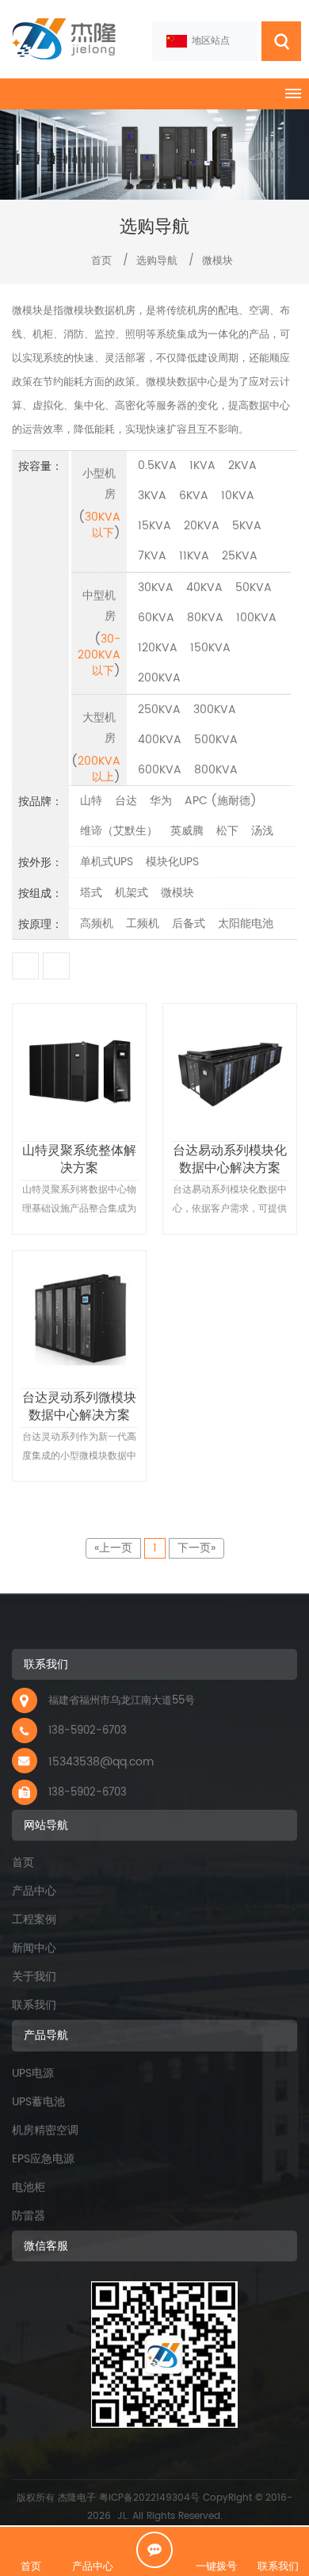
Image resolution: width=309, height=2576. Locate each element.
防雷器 (29, 2216)
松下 (227, 831)
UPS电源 (33, 2073)
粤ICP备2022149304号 (149, 2498)
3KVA (152, 496)
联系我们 (34, 2005)
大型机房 (99, 728)
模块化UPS (172, 862)
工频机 (143, 924)
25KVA (240, 556)
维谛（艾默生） (119, 831)
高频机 (97, 924)
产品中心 (34, 1891)
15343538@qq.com (101, 1762)
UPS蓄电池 (38, 2102)
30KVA (156, 588)
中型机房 (99, 606)
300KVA (215, 710)
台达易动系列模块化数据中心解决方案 (230, 1158)
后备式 (189, 924)
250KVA (159, 710)
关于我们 (34, 1977)
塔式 (91, 893)
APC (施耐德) (221, 801)
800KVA (216, 770)
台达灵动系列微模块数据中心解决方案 (79, 1406)
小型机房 (99, 484)
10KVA (238, 496)
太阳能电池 (246, 924)
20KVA (202, 526)
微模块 (217, 261)
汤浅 (262, 831)
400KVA (160, 740)
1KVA (202, 466)
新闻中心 (34, 1948)
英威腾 (187, 831)
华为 (161, 801)
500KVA (216, 740)
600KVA (160, 770)
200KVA (159, 678)
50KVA (254, 588)
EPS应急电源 (43, 2159)
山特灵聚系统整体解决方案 (79, 1158)
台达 (126, 801)
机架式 (132, 893)
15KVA (154, 526)
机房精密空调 (45, 2130)
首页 (100, 261)
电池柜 (29, 2187)
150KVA (210, 648)
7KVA (152, 556)
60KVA (156, 618)
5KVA (247, 526)
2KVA (242, 466)
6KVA (194, 496)
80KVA (205, 618)
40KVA (204, 588)
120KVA (158, 648)
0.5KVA (157, 466)
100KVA (256, 618)
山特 (91, 801)
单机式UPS (107, 862)
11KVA (194, 556)
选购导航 (157, 261)
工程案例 (34, 1920)
